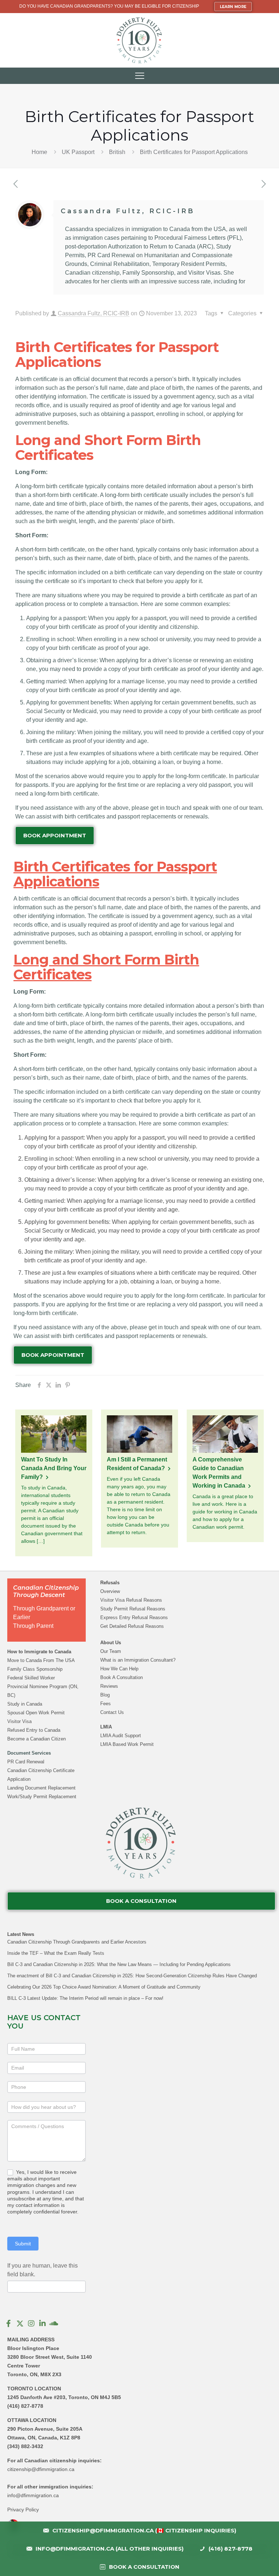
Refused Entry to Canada (34, 1730)
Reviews (109, 1686)
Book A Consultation (122, 1677)
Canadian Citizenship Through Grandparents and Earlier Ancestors (77, 1942)
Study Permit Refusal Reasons (133, 1609)
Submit (23, 2244)
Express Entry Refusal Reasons (134, 1617)
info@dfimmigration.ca (33, 2495)
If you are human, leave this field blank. (43, 2270)
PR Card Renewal (26, 1762)
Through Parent (33, 1626)
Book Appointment (55, 835)
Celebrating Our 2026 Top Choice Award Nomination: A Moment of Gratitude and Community (104, 1987)
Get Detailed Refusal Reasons (132, 1626)
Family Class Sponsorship (35, 1669)
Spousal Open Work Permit (36, 1713)
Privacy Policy (23, 2510)
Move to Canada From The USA (41, 1660)
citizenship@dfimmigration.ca (41, 2469)
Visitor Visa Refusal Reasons (131, 1600)
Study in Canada (25, 1704)
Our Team (111, 1651)
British (117, 152)
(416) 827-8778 (25, 2406)
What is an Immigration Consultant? (138, 1660)
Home (39, 152)
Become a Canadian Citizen (37, 1739)
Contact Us (112, 1712)
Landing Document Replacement (41, 1788)
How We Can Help (119, 1669)
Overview (110, 1591)
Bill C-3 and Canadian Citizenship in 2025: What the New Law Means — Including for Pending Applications (119, 1964)
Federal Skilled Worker (31, 1678)
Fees (106, 1704)
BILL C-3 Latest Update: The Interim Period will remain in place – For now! (85, 1998)
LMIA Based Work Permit (127, 1744)
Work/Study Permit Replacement (42, 1797)
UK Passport (78, 152)
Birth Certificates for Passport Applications (194, 152)
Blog (105, 1695)
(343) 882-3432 (25, 2446)
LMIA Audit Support (121, 1736)
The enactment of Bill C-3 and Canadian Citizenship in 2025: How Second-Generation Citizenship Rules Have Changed (132, 1976)
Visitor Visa (19, 1721)
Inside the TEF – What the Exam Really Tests (56, 1953)
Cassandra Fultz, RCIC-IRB (128, 211)
